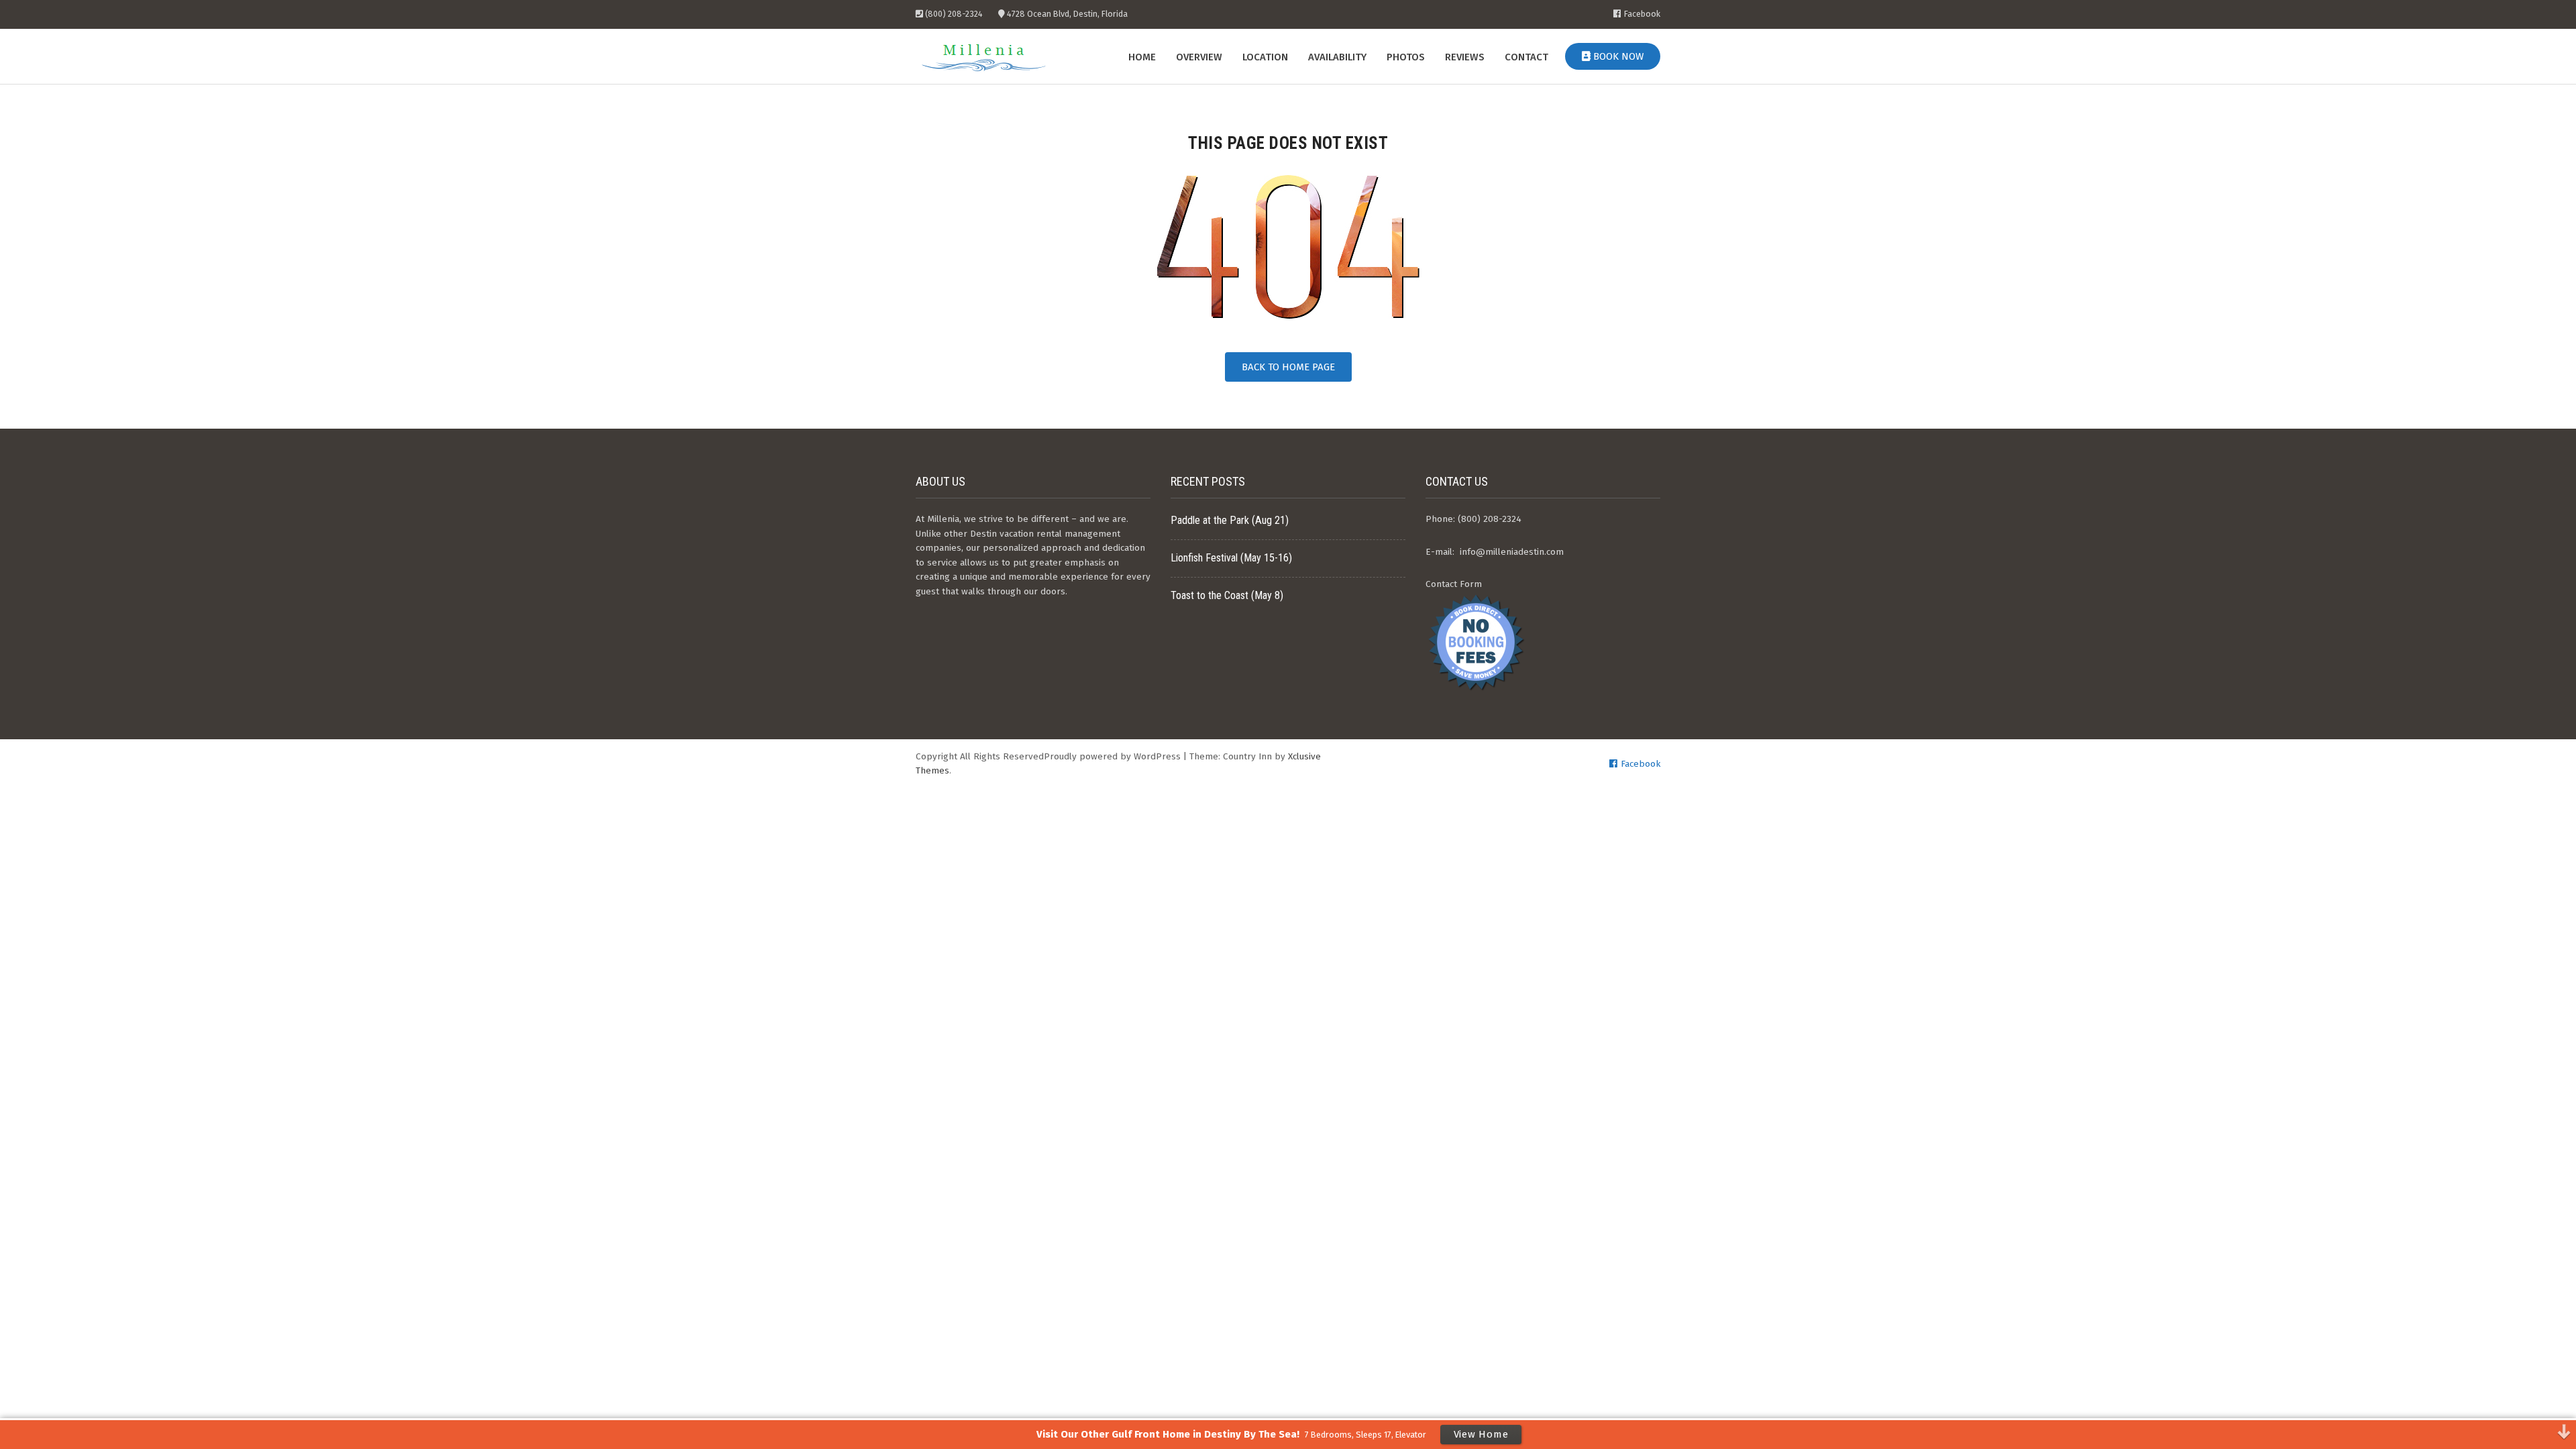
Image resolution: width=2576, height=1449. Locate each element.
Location (1265, 57)
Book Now (1617, 56)
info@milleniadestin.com (1512, 552)
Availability (1337, 57)
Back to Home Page (1288, 367)
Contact (1526, 57)
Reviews (1465, 57)
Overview (1199, 57)
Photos (1406, 57)
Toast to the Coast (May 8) (1227, 595)
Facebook (1642, 14)
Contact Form (1454, 584)
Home (1142, 57)
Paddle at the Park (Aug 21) (1230, 520)
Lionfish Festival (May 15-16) (1231, 558)
